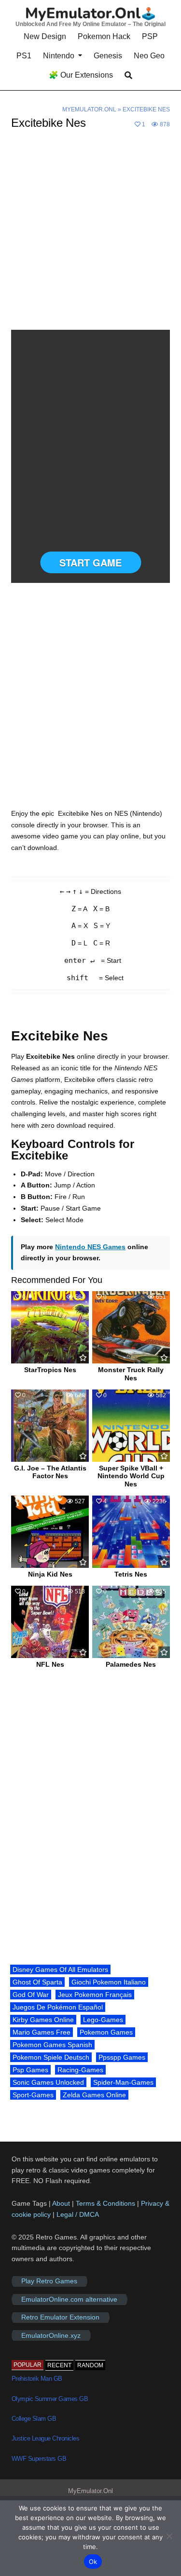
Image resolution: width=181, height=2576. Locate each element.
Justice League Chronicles (46, 2438)
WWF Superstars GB (39, 2459)
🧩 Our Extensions (81, 75)
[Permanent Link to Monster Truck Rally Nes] (131, 1327)
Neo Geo (149, 56)
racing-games (80, 2070)
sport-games (33, 2095)
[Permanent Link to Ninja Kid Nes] (50, 1532)
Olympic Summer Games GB (50, 2399)
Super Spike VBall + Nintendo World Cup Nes (131, 1476)
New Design (45, 36)
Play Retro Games (49, 2281)
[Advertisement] (90, 236)
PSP (150, 36)
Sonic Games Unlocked (48, 2082)
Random (90, 2365)
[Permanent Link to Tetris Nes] (131, 1532)
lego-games (103, 2020)
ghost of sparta (37, 1982)
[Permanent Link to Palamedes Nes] (131, 1622)
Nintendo (59, 56)
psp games (30, 2070)
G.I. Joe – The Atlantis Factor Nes (50, 1472)
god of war (31, 1995)
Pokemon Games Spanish (52, 2045)
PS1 (24, 56)
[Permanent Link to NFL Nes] (50, 1622)
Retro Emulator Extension (60, 2318)
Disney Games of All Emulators (60, 1969)
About (62, 2203)
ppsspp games (122, 2057)
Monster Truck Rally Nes (131, 1374)
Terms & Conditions (105, 2203)
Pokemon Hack (104, 36)
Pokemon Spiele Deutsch (51, 2057)
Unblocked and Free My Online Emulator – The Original (90, 24)
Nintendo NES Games (90, 1247)
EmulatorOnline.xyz (51, 2335)
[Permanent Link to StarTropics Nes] (50, 1327)
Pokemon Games (106, 2032)
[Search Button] (128, 75)
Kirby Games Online (43, 2020)
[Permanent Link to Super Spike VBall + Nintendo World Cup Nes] (131, 1426)
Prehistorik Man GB (37, 2379)
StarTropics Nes (50, 1370)
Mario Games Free (42, 2032)
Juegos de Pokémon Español (58, 2007)
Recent (59, 2365)
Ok (93, 2562)
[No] (169, 2536)
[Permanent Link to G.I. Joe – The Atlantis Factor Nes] (50, 1426)
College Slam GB (34, 2419)
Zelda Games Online (94, 2095)
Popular (28, 2365)
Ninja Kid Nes (50, 1574)
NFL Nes (50, 1664)
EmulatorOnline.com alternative (69, 2299)
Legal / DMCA (78, 2214)
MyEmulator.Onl (89, 109)
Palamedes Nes (131, 1664)
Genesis (108, 56)
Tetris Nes (131, 1574)
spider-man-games (123, 2082)
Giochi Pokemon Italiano (109, 1982)
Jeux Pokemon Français (95, 1995)
